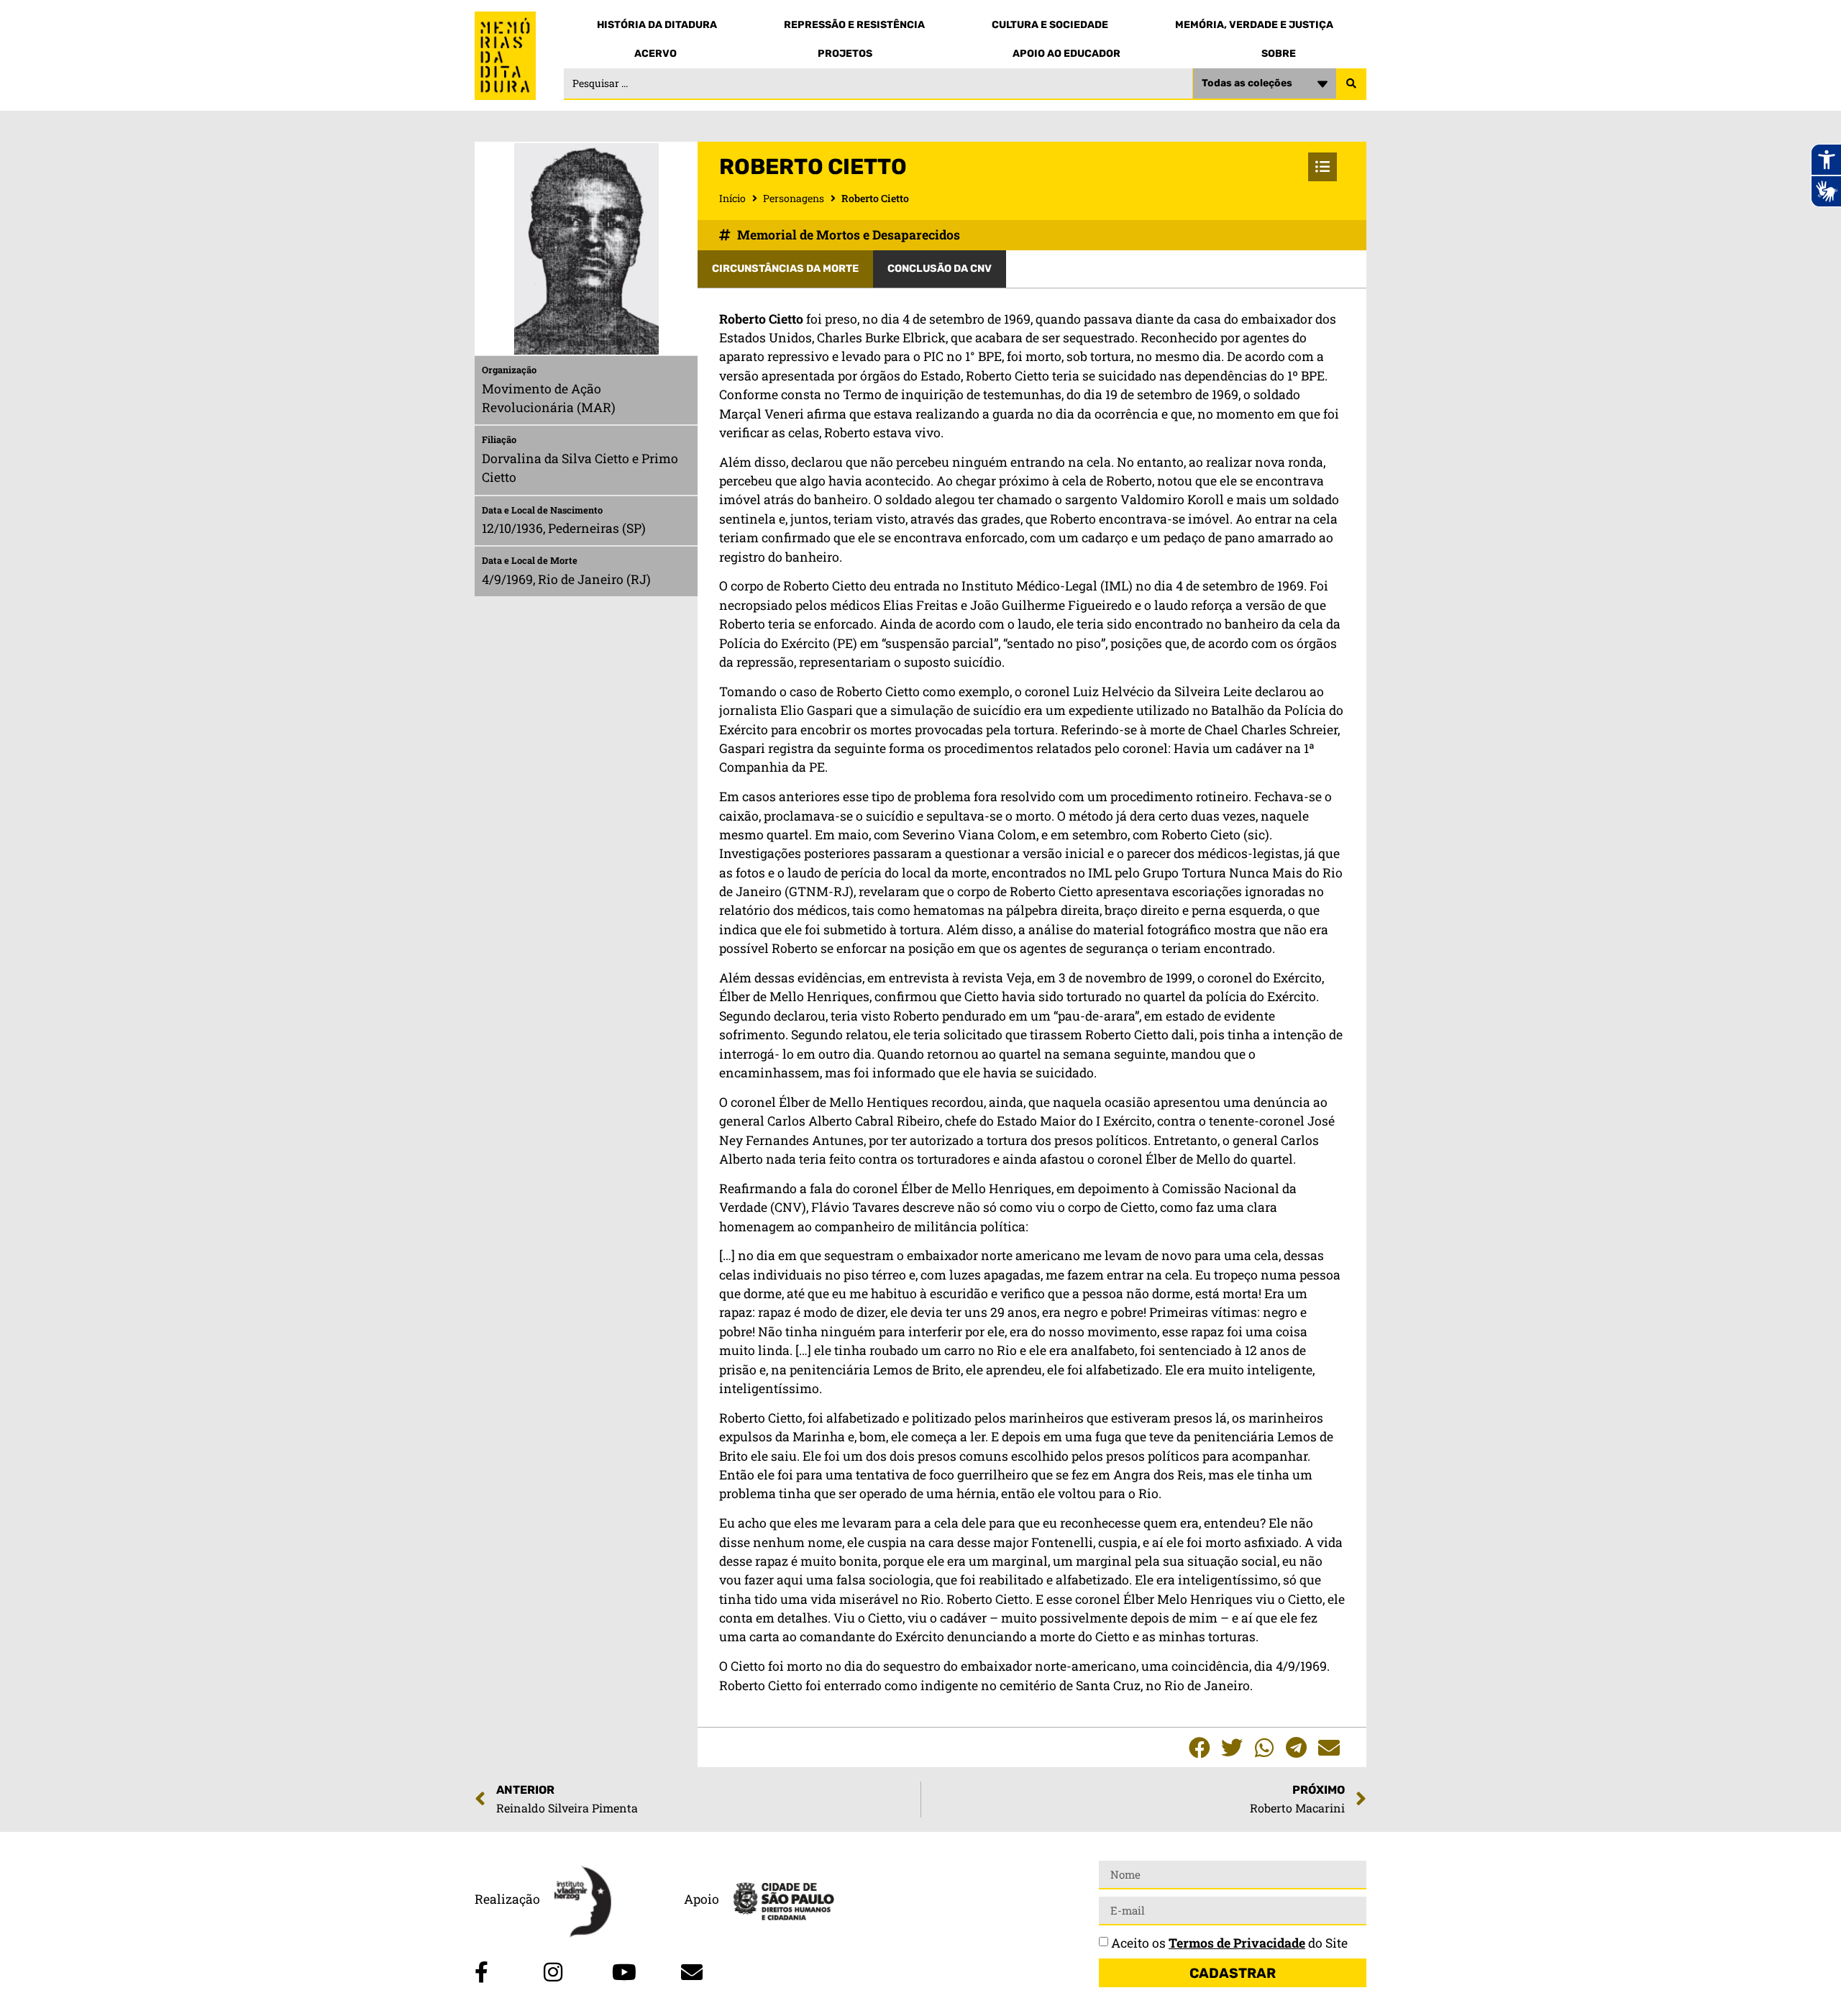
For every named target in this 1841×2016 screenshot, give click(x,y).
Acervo (655, 54)
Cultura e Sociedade (1050, 25)
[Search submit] (1351, 84)
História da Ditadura (657, 25)
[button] (1199, 1747)
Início (732, 198)
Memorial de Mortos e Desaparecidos (849, 235)
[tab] (785, 269)
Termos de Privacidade (1237, 1943)
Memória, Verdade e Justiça (1254, 25)
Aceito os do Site (1229, 1943)
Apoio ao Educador (1066, 54)
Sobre (1279, 54)
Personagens (794, 198)
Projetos (845, 54)
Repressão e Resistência (854, 25)
